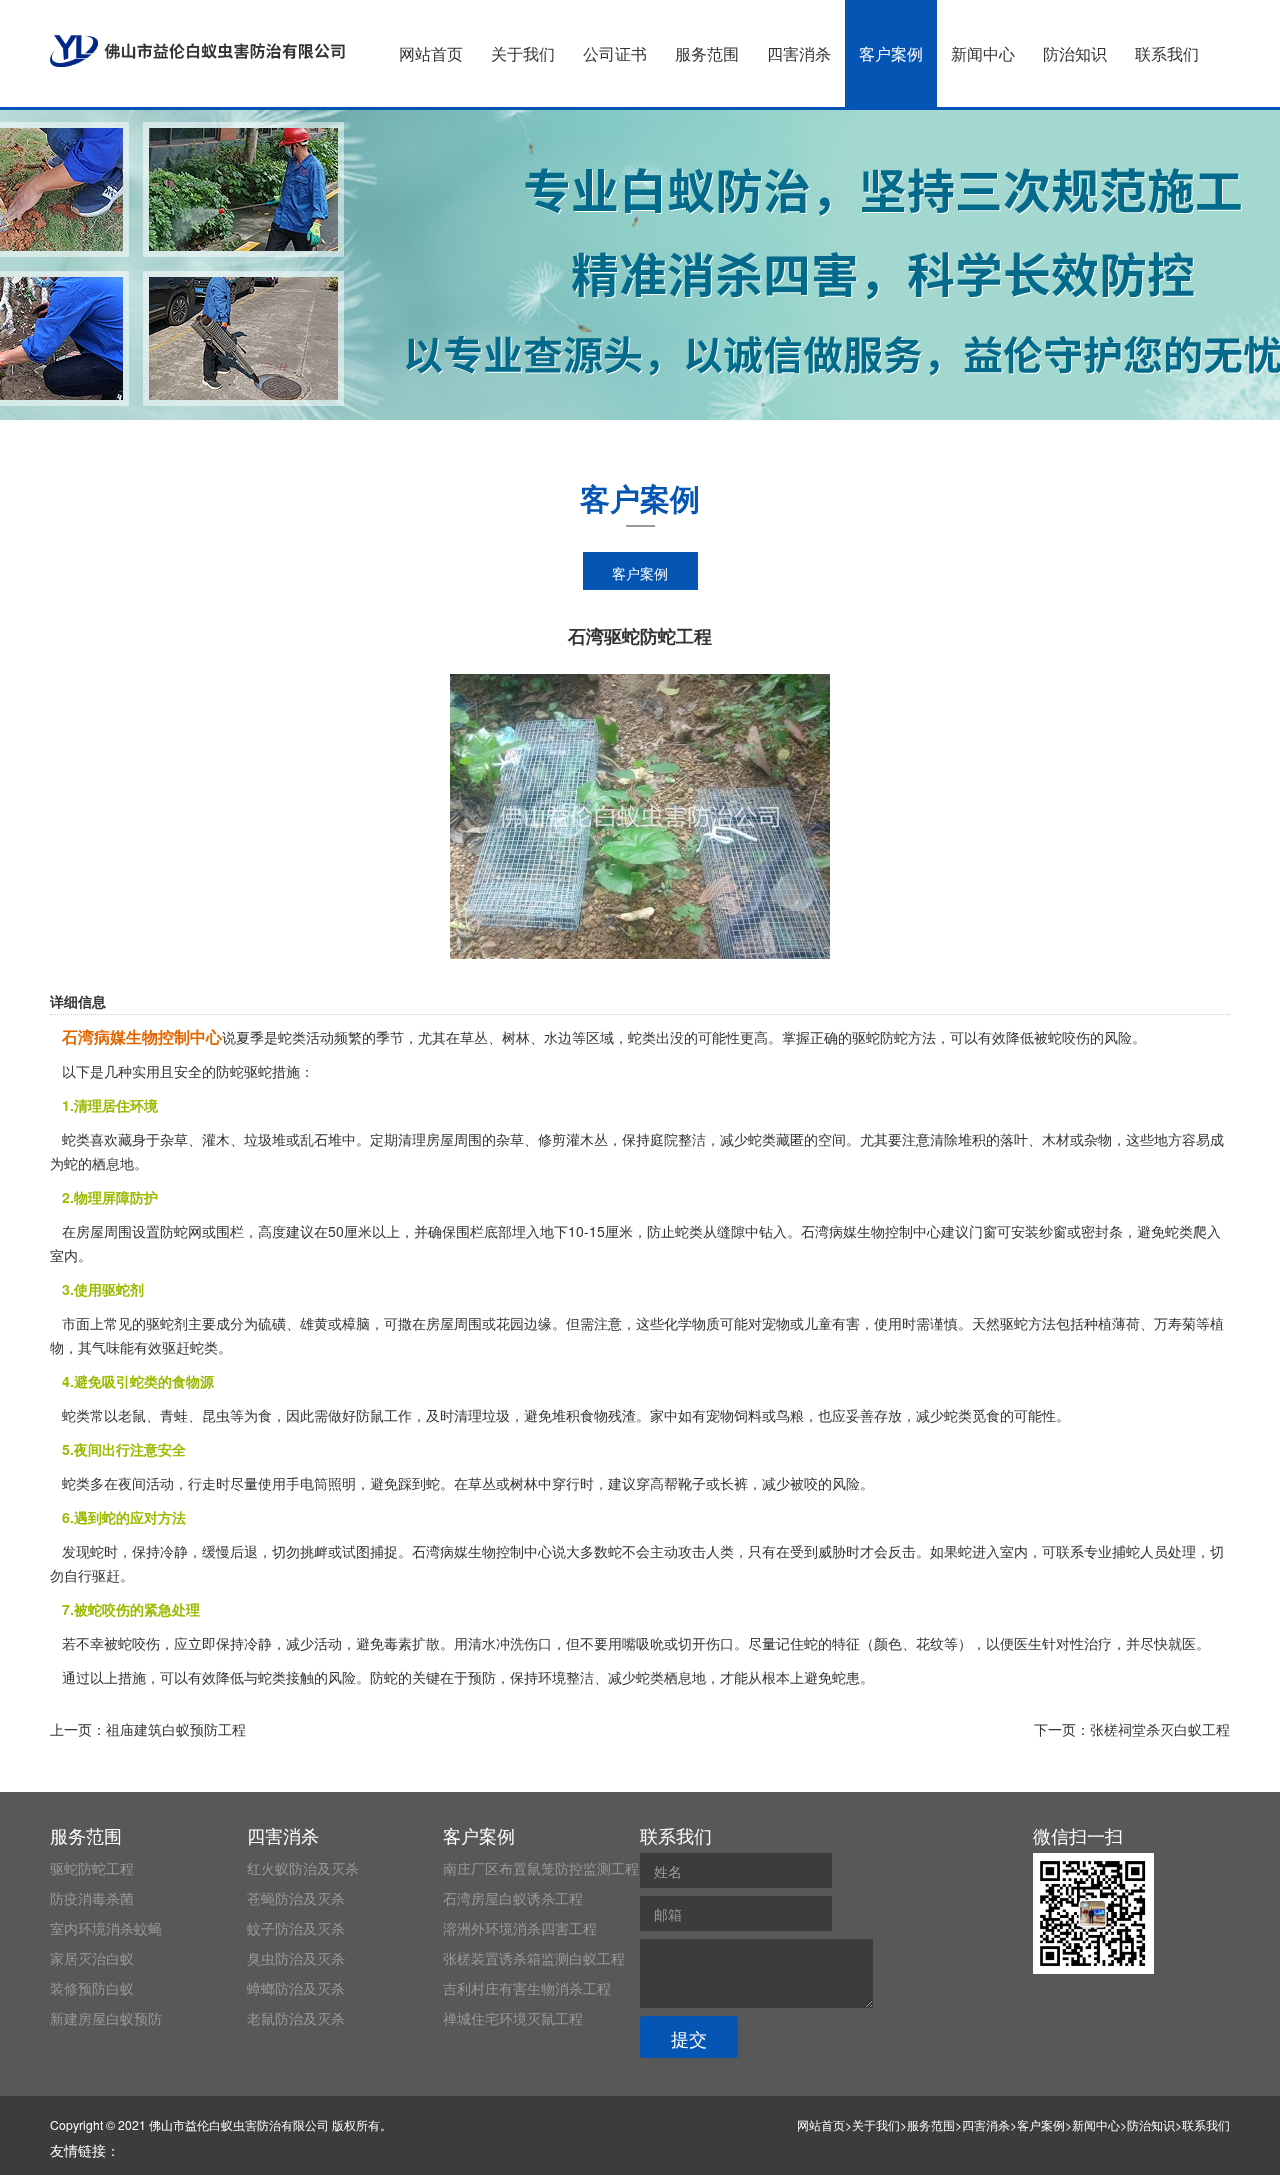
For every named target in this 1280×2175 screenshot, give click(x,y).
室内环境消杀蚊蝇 (106, 1928)
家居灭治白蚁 (92, 1958)
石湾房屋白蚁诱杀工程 (513, 1898)
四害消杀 (799, 53)
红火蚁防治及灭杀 (303, 1868)
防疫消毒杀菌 (92, 1898)
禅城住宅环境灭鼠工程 (513, 2018)
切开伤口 (706, 1643)
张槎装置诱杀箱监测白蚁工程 (534, 1958)
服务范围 (707, 53)
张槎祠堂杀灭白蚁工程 (1160, 1729)
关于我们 (523, 53)
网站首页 (431, 53)
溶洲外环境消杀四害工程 (520, 1928)
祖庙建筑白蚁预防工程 (176, 1729)
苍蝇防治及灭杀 (296, 1898)
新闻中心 (983, 53)
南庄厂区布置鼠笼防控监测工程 (541, 1868)
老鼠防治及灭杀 (296, 2018)
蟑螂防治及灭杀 (296, 1988)
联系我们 (1167, 53)
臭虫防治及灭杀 (296, 1958)
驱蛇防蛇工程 (92, 1868)
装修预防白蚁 (92, 1988)
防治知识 (1075, 53)
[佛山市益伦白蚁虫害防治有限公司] (197, 51)
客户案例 (891, 53)
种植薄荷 (1112, 1323)
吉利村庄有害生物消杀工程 (527, 1988)
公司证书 (615, 53)
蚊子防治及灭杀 (296, 1928)
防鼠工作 (384, 1415)
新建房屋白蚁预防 (106, 2018)
